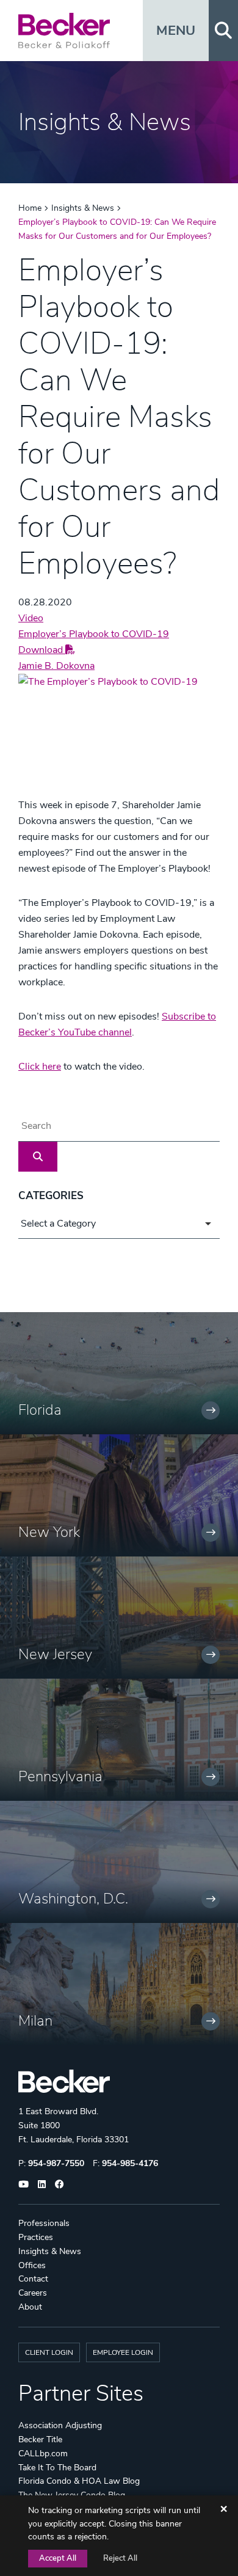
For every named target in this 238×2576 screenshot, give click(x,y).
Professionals (44, 2223)
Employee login (123, 2352)
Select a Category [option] (58, 1224)
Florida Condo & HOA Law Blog (79, 2481)
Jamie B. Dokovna (56, 666)
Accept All (58, 2558)
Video (31, 618)
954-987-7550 (56, 2163)
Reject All (120, 2558)
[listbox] (119, 1224)
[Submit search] (38, 1157)
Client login (49, 2352)
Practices (36, 2237)
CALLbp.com (43, 2454)
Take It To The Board (57, 2468)
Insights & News (83, 208)
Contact (33, 2279)
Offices (32, 2265)
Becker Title (40, 2439)
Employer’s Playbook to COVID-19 (94, 634)
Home (30, 208)
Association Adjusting (60, 2425)
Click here (40, 1067)
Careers (33, 2293)
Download (42, 650)
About (30, 2307)
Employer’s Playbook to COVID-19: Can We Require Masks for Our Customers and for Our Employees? (117, 229)
